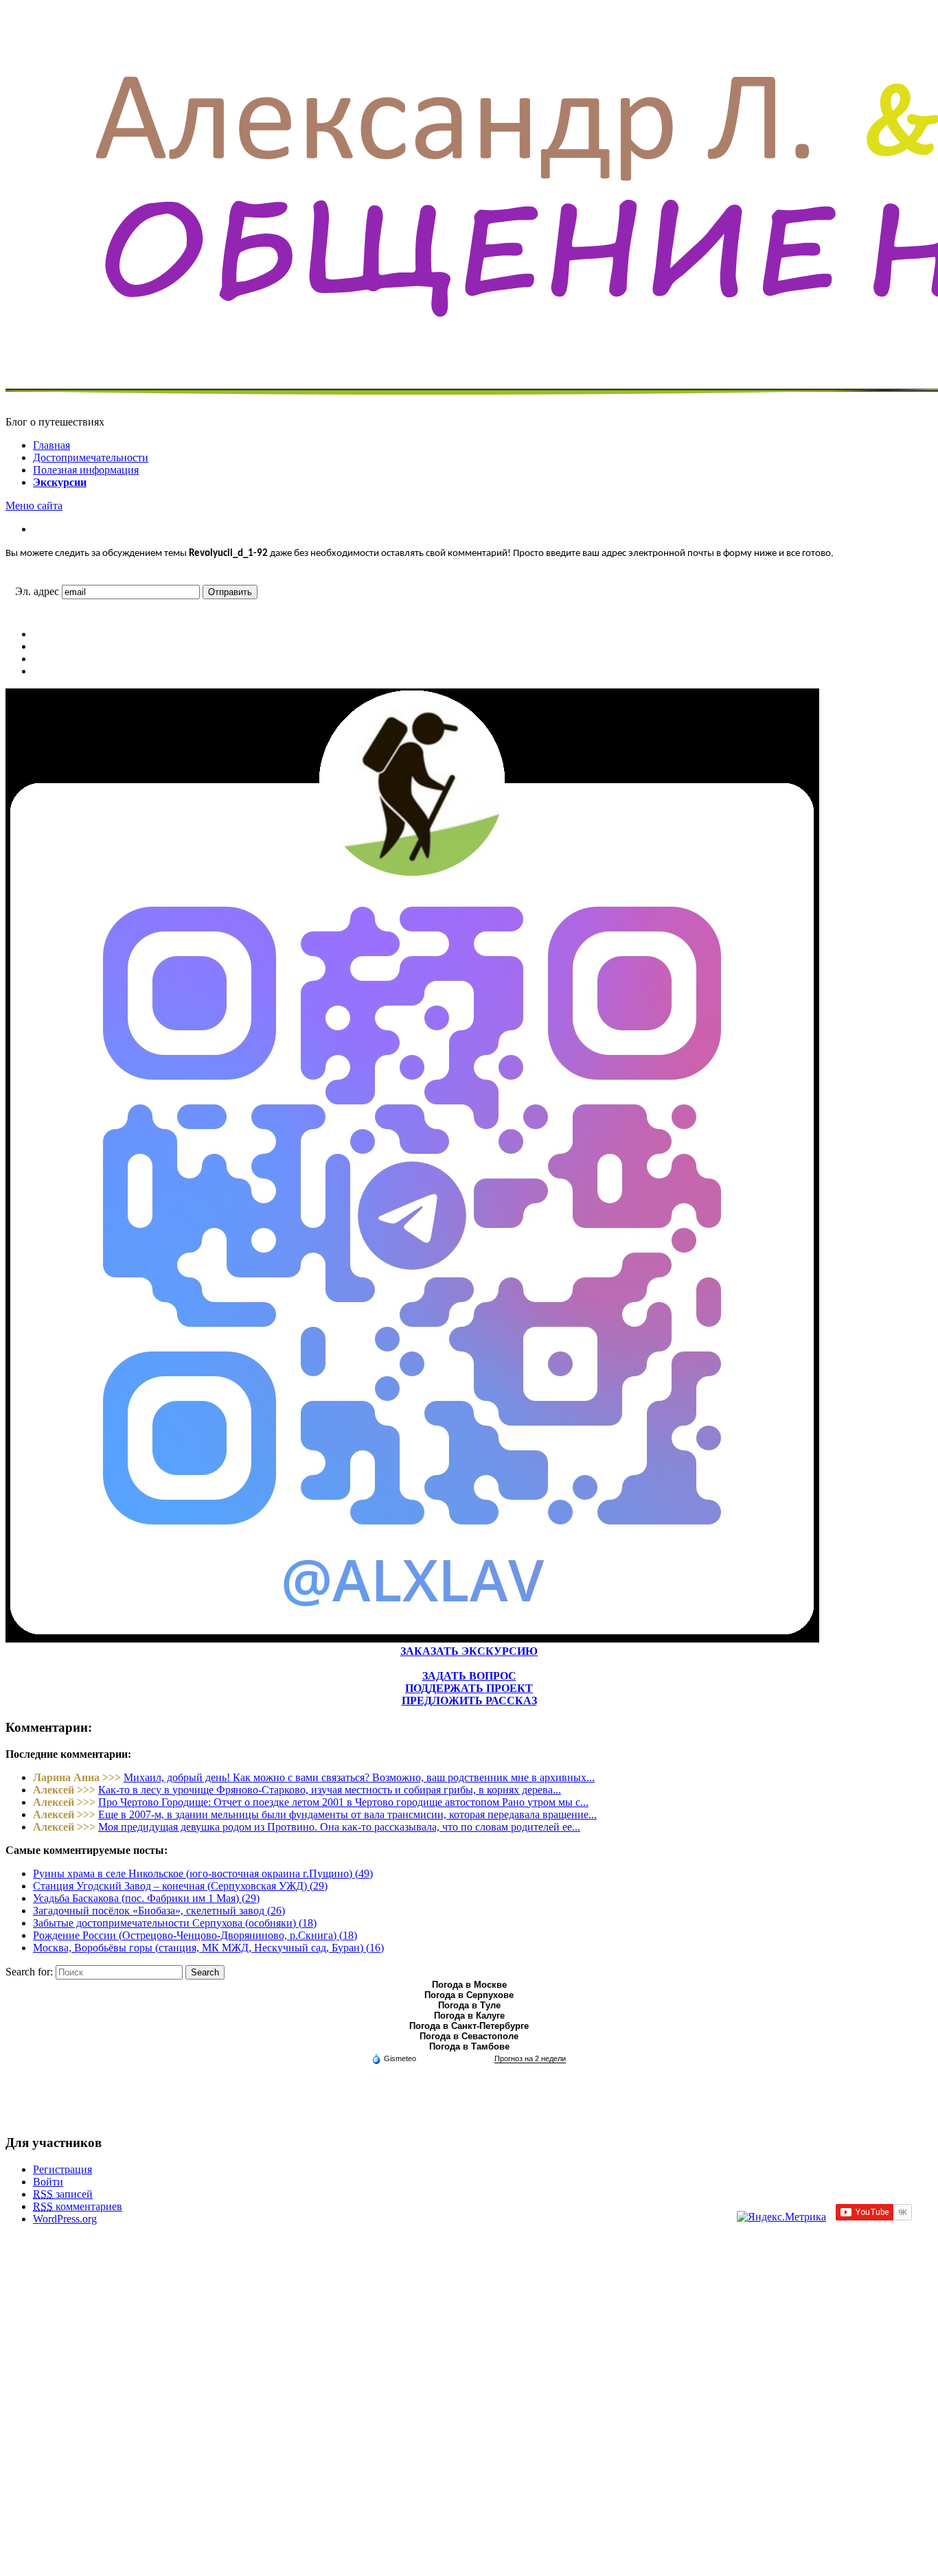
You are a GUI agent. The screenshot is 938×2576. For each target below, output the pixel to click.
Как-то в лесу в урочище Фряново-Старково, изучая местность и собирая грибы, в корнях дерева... (330, 1790)
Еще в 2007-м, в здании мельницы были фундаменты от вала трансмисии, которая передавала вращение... (347, 1814)
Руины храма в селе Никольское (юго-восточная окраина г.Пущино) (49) (203, 1873)
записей (63, 2194)
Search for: (29, 1972)
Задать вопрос (469, 1676)
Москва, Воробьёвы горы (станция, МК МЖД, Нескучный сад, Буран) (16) (208, 1948)
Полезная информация (86, 470)
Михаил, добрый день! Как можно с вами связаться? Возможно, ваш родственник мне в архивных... (359, 1777)
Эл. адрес (37, 591)
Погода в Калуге (469, 2016)
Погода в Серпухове (469, 1995)
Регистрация (62, 2169)
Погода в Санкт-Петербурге (469, 2026)
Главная (52, 445)
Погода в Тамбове (469, 2046)
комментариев (78, 2206)
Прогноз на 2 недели (530, 2058)
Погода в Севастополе (469, 2036)
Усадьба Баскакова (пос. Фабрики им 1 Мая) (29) (146, 1898)
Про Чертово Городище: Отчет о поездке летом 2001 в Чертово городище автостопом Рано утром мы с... (343, 1802)
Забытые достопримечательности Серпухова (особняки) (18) (175, 1923)
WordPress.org (65, 2219)
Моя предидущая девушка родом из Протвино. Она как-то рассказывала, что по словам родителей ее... (339, 1827)
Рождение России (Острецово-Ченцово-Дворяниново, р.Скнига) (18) (195, 1935)
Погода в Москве (469, 1985)
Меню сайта (34, 506)
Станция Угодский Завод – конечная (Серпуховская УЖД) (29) (180, 1886)
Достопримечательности (91, 457)
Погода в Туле (469, 2005)
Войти (48, 2182)
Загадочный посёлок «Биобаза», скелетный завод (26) (159, 1911)
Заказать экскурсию (469, 1651)
